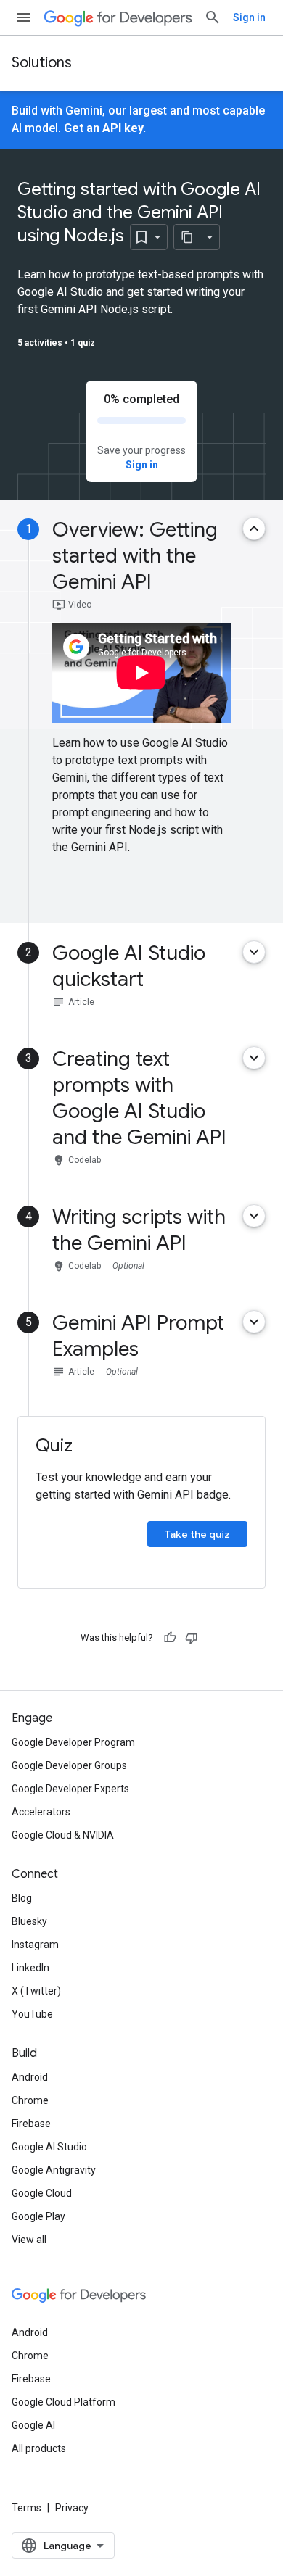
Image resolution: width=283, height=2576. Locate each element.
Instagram (35, 1945)
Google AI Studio (49, 2147)
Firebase (31, 2124)
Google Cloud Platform (63, 2402)
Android (30, 2077)
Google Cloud (42, 2193)
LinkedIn (30, 1968)
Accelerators (41, 1812)
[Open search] (213, 17)
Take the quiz (197, 1534)
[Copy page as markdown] (187, 237)
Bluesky (29, 1921)
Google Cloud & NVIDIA (63, 1835)
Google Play (38, 2216)
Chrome (30, 2100)
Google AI (33, 2425)
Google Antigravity (54, 2170)
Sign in (249, 17)
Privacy (72, 2508)
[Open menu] (23, 17)
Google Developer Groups (69, 1765)
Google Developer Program (73, 1742)
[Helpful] (170, 1638)
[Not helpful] (192, 1638)
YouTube (32, 2014)
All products (39, 2448)
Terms (26, 2508)
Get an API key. (105, 128)
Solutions (42, 63)
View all (29, 2240)
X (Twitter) (36, 1991)
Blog (22, 1898)
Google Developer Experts (70, 1789)
